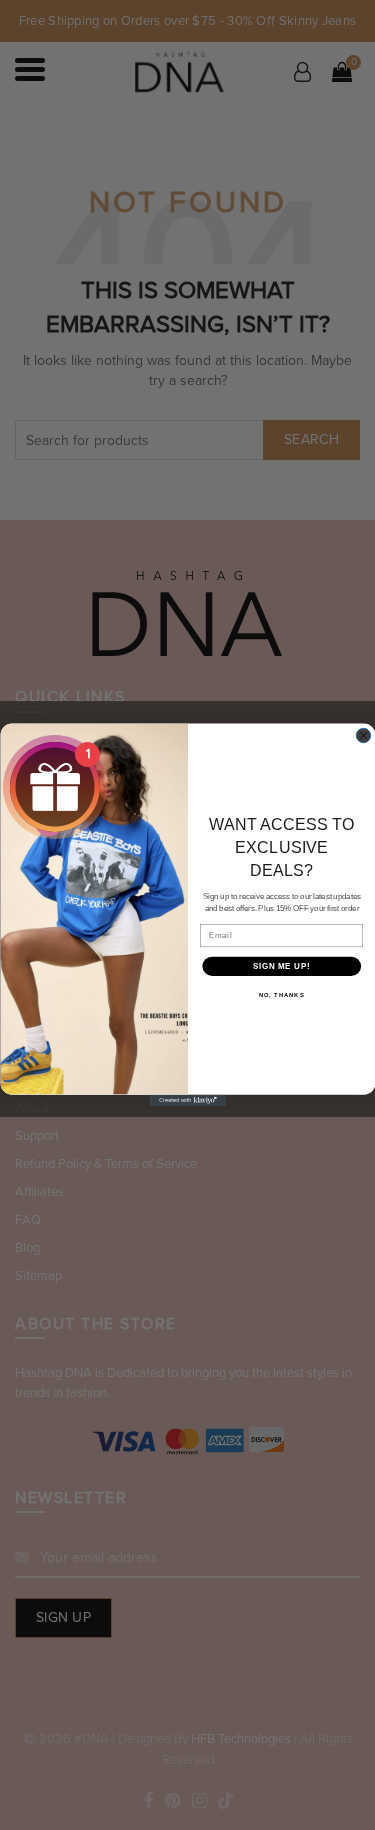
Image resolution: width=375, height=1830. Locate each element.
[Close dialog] (363, 736)
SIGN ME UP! (281, 966)
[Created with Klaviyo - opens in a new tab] (187, 1101)
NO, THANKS (281, 995)
